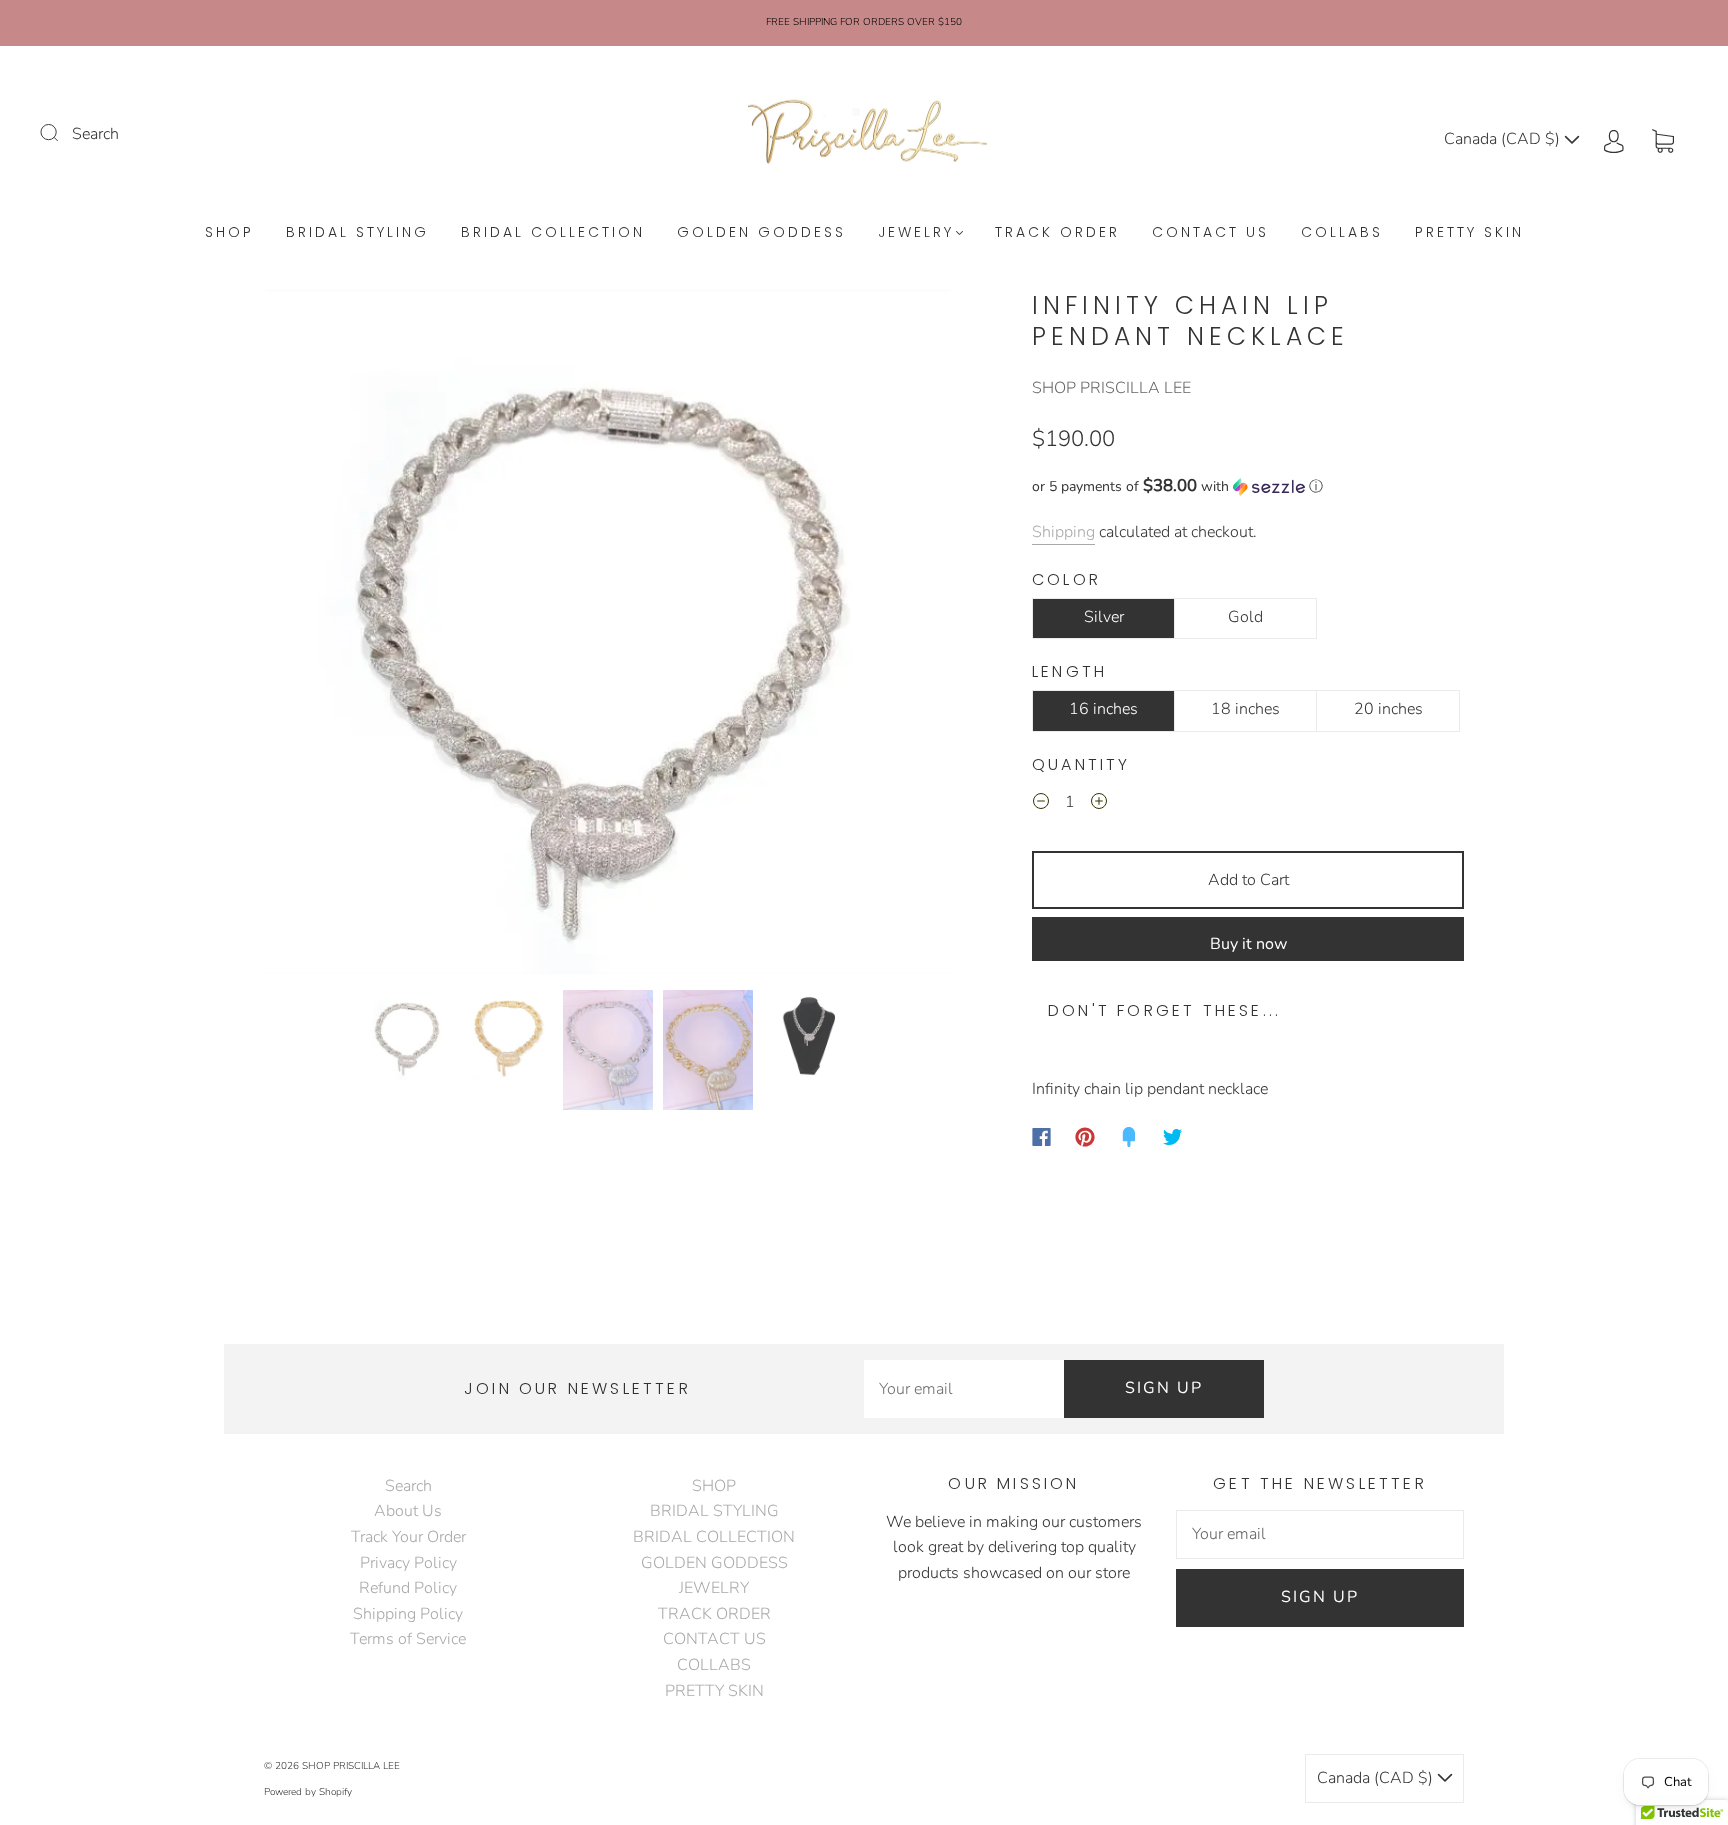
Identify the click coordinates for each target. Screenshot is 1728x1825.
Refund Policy (408, 1588)
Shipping (1063, 532)
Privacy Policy (408, 1563)
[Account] (1614, 139)
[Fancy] (1129, 1137)
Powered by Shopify (308, 1792)
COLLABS (1342, 233)
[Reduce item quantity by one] (1041, 805)
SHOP (229, 233)
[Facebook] (1041, 1137)
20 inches (1388, 709)
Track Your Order (408, 1537)
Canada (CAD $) (1504, 139)
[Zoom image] (608, 636)
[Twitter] (1173, 1137)
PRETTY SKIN (1469, 233)
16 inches (1103, 709)
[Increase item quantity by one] (1099, 805)
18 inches (1245, 709)
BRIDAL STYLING (357, 233)
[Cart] (1663, 139)
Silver (1104, 617)
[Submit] (62, 132)
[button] (334, 636)
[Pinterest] (1085, 1137)
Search (95, 134)
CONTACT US (1210, 233)
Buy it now (1248, 944)
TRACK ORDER (1057, 233)
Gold (1245, 617)
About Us (408, 1511)
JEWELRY (916, 233)
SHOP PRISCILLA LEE (1111, 388)
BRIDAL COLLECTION (553, 233)
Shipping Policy (408, 1614)
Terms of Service (408, 1639)
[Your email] (964, 1389)
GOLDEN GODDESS (761, 233)
